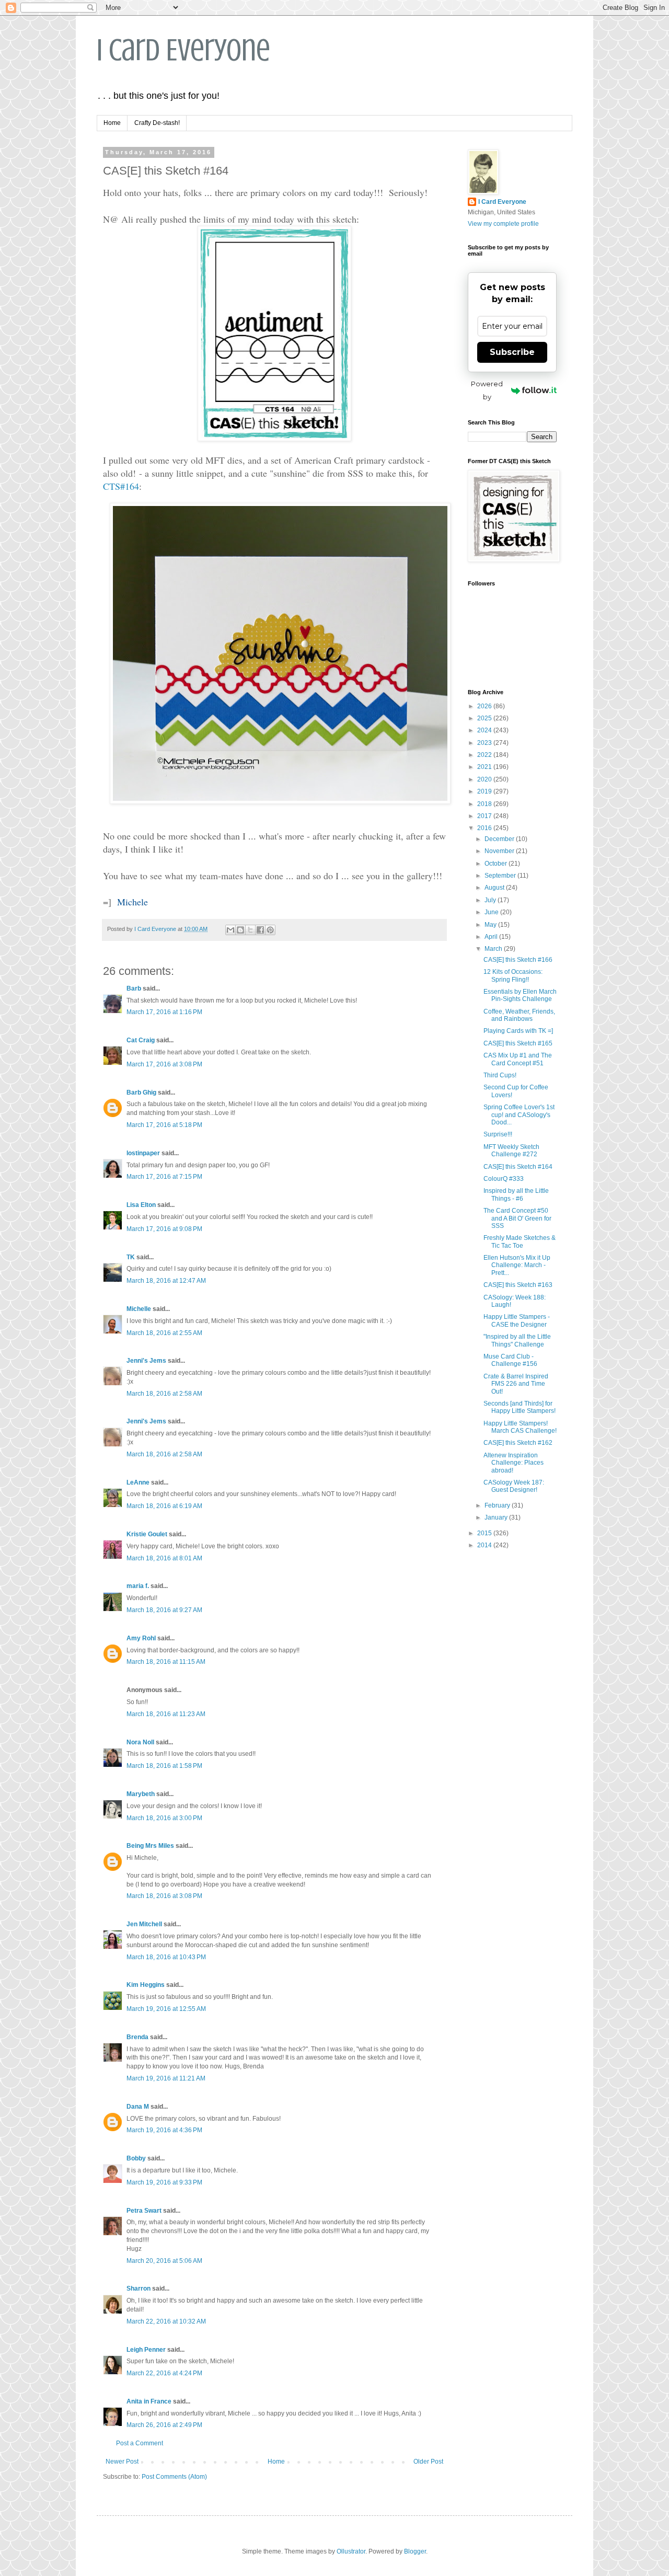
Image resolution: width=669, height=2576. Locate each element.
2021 (485, 767)
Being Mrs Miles (150, 1846)
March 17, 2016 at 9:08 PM (164, 1229)
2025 (485, 718)
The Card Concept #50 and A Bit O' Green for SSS (517, 1218)
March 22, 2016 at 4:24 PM (164, 2373)
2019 (485, 791)
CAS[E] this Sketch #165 (518, 1043)
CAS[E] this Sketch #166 (518, 960)
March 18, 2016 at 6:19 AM (164, 1506)
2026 (485, 706)
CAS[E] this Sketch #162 (518, 1443)
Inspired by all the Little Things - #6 (516, 1194)
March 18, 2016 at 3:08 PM (164, 1896)
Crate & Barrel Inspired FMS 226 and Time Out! (516, 1384)
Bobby (136, 2158)
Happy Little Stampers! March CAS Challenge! (520, 1427)
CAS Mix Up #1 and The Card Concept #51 (518, 1059)
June (492, 912)
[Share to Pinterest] (270, 930)
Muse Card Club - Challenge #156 (510, 1360)
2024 (485, 730)
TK (131, 1257)
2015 (485, 1533)
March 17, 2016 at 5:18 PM (164, 1125)
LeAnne (138, 1482)
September (501, 876)
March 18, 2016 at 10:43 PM (166, 1957)
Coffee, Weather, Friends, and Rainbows (519, 1015)
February (498, 1505)
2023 (485, 743)
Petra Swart (144, 2211)
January (497, 1517)
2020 (485, 779)
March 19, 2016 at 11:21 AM (166, 2078)
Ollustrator (351, 2551)
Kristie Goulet (147, 1534)
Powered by (487, 390)
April (492, 937)
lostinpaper (143, 1153)
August (495, 888)
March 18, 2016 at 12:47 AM (166, 1281)
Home (112, 123)
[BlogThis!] (240, 930)
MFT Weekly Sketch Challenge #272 (511, 1151)
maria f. (138, 1586)
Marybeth (141, 1794)
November (500, 851)
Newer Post (122, 2462)
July (491, 900)
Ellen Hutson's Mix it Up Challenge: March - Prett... (517, 1265)
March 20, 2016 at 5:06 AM (164, 2261)
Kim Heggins (146, 1985)
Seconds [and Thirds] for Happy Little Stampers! (520, 1407)
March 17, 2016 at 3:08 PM (164, 1064)
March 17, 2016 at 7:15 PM (164, 1177)
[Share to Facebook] (260, 930)
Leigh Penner (146, 2350)
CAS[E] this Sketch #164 (518, 1167)
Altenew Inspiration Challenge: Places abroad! (514, 1463)
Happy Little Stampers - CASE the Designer (517, 1320)
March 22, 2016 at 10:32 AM (166, 2321)
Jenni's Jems (146, 1361)
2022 (485, 755)
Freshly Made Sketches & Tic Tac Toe (520, 1241)
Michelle (139, 1309)
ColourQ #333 (504, 1179)
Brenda (137, 2037)
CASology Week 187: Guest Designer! (514, 1486)
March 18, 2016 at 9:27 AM (164, 1610)
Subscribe (512, 352)
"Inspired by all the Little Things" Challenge (517, 1340)
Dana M (138, 2107)
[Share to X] (250, 930)
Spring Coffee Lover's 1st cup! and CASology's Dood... (519, 1115)
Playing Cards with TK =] (518, 1031)
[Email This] (230, 930)
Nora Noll (140, 1742)
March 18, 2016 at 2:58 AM (164, 1394)
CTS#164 (121, 486)
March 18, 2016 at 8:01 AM (164, 1558)
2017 (485, 816)
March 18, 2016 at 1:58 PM (164, 1766)
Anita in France (149, 2401)
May (491, 925)
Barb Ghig (141, 1092)
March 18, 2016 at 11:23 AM (166, 1714)
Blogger (415, 2551)
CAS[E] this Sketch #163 (518, 1285)
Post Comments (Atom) (174, 2477)
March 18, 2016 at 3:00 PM (164, 1818)
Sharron (139, 2288)
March (494, 949)
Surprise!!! (498, 1134)
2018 (485, 804)
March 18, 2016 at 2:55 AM (164, 1333)
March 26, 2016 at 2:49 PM (164, 2425)
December (500, 839)
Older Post (428, 2462)
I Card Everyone (183, 50)
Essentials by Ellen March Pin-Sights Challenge (520, 995)
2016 (485, 828)
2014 (485, 1545)
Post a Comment (140, 2443)
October (497, 864)
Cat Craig (141, 1040)
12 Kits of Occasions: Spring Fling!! (513, 975)
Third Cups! (500, 1075)
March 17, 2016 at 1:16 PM (164, 1012)
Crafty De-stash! (157, 123)
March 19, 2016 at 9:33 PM (164, 2182)
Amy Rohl (141, 1638)
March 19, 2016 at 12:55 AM (166, 2009)
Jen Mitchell (144, 1924)
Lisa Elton (141, 1205)
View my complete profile (503, 224)
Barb (134, 988)
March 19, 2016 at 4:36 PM (164, 2130)
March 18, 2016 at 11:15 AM (166, 1662)
